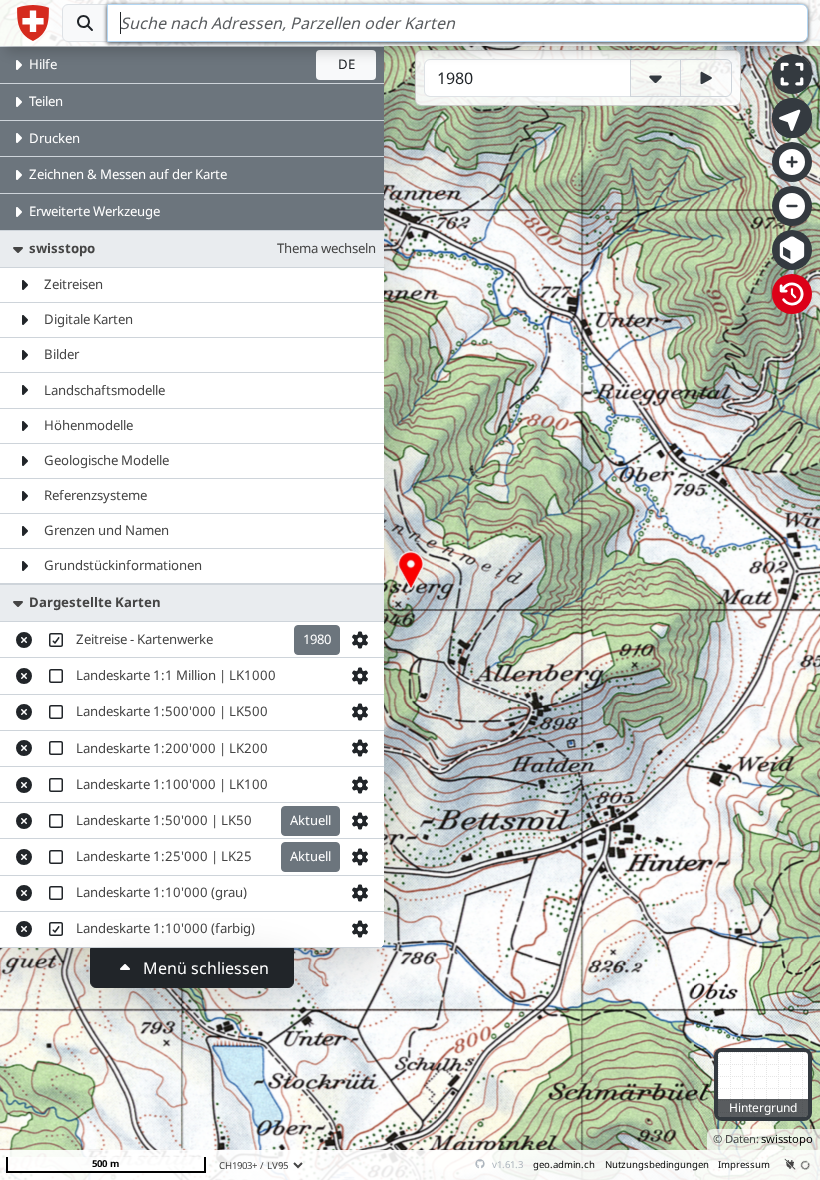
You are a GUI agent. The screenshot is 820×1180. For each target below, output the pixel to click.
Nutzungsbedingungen (657, 1164)
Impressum (744, 1164)
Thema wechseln (326, 248)
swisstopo (787, 1138)
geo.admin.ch (564, 1164)
